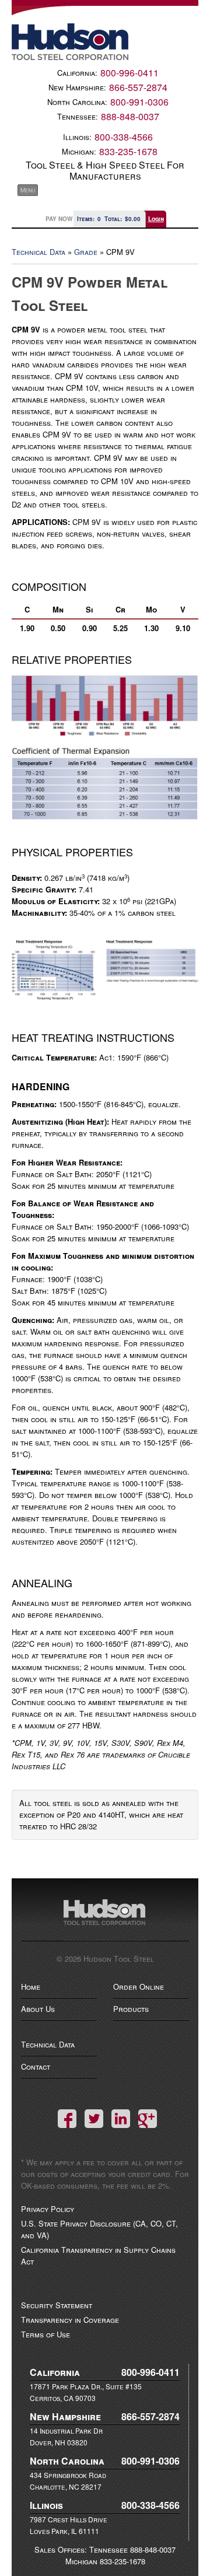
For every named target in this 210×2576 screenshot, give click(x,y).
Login (156, 219)
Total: (123, 219)
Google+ (148, 2119)
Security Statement (57, 2305)
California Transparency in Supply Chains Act (98, 2255)
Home (31, 1987)
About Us (38, 2009)
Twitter (94, 2119)
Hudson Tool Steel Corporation (105, 1920)
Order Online (139, 1987)
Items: (89, 219)
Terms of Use (45, 2334)
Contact (36, 2066)
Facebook (67, 2119)
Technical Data (38, 252)
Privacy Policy (48, 2209)
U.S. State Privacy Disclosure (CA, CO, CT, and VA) (99, 2229)
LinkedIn (121, 2119)
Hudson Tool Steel (105, 42)
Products (131, 2009)
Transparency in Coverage (70, 2320)
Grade (86, 252)
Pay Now (59, 219)
